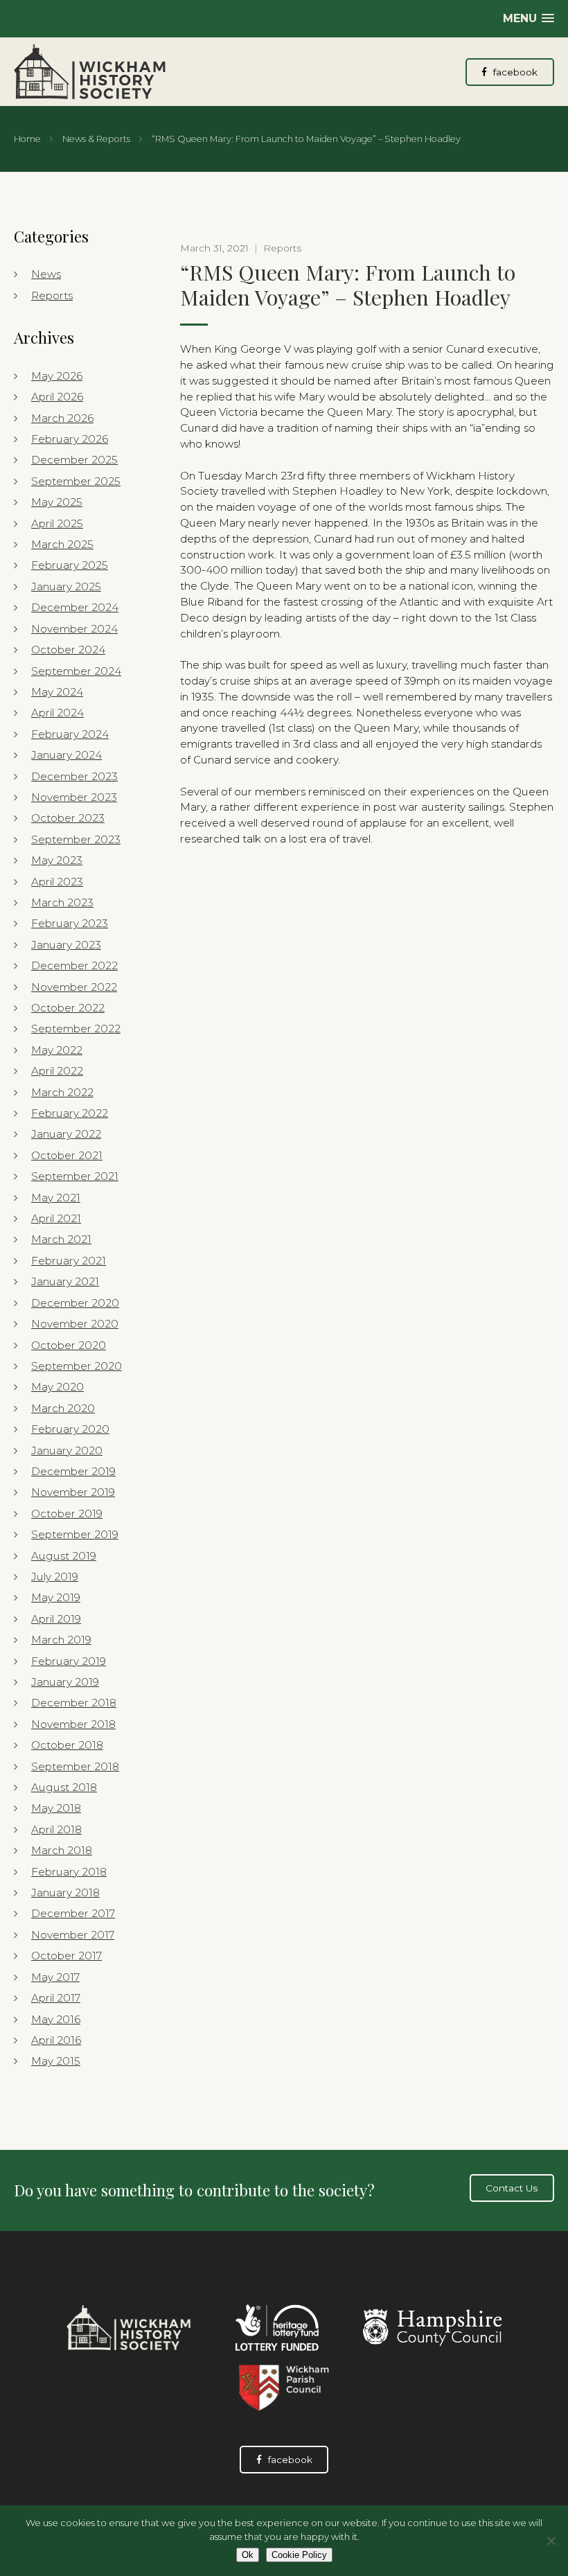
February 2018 (69, 1872)
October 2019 (67, 1514)
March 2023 (62, 902)
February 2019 (69, 1661)
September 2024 (76, 671)
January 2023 (66, 945)
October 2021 (67, 1155)
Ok (248, 2555)
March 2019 (61, 1640)
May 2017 (55, 1977)
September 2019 (75, 1534)
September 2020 (77, 1366)
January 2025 (66, 586)
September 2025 (76, 481)
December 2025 (74, 460)
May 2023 (57, 860)
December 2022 (74, 965)
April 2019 (56, 1619)
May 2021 (56, 1198)
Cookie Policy (299, 2555)
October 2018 (67, 1745)
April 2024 (57, 713)
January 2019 (65, 1682)
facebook (514, 72)
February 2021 (69, 1261)
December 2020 (75, 1303)
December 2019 (73, 1471)
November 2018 (73, 1724)
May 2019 (56, 1597)
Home (27, 139)
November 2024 (74, 629)
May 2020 (57, 1387)
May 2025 (57, 502)
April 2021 (56, 1218)
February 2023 (70, 923)
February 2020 (70, 1429)
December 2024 (75, 607)
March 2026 (62, 418)
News (46, 274)
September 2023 (76, 839)
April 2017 (56, 1998)
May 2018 (56, 1808)
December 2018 (74, 1703)
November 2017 (73, 1935)
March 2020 (63, 1408)
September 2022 (76, 1029)
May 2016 (56, 2019)
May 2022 (57, 1050)
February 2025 (70, 565)
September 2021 (75, 1176)
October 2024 (68, 650)
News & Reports (96, 139)
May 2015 (56, 2061)
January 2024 (66, 755)
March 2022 (62, 1092)
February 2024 (70, 734)
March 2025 (62, 544)
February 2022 (70, 1113)
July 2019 (55, 1577)
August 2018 (64, 1787)
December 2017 (73, 1913)
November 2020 (75, 1324)
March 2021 (61, 1239)
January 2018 (65, 1893)
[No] (551, 2541)
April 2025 (57, 523)
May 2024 (57, 692)
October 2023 (68, 818)
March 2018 (62, 1850)
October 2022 (68, 1008)
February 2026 (70, 439)
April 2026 (57, 397)
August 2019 (64, 1556)
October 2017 (66, 1956)
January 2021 (65, 1281)
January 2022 (66, 1134)
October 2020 (69, 1345)
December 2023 (74, 776)
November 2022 (74, 987)
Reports (52, 295)
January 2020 (67, 1450)
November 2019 (73, 1492)
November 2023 (74, 797)
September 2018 (75, 1766)
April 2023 (57, 882)
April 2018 (56, 1829)
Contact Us (512, 2188)
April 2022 (57, 1071)
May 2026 (57, 376)
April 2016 (56, 2040)
